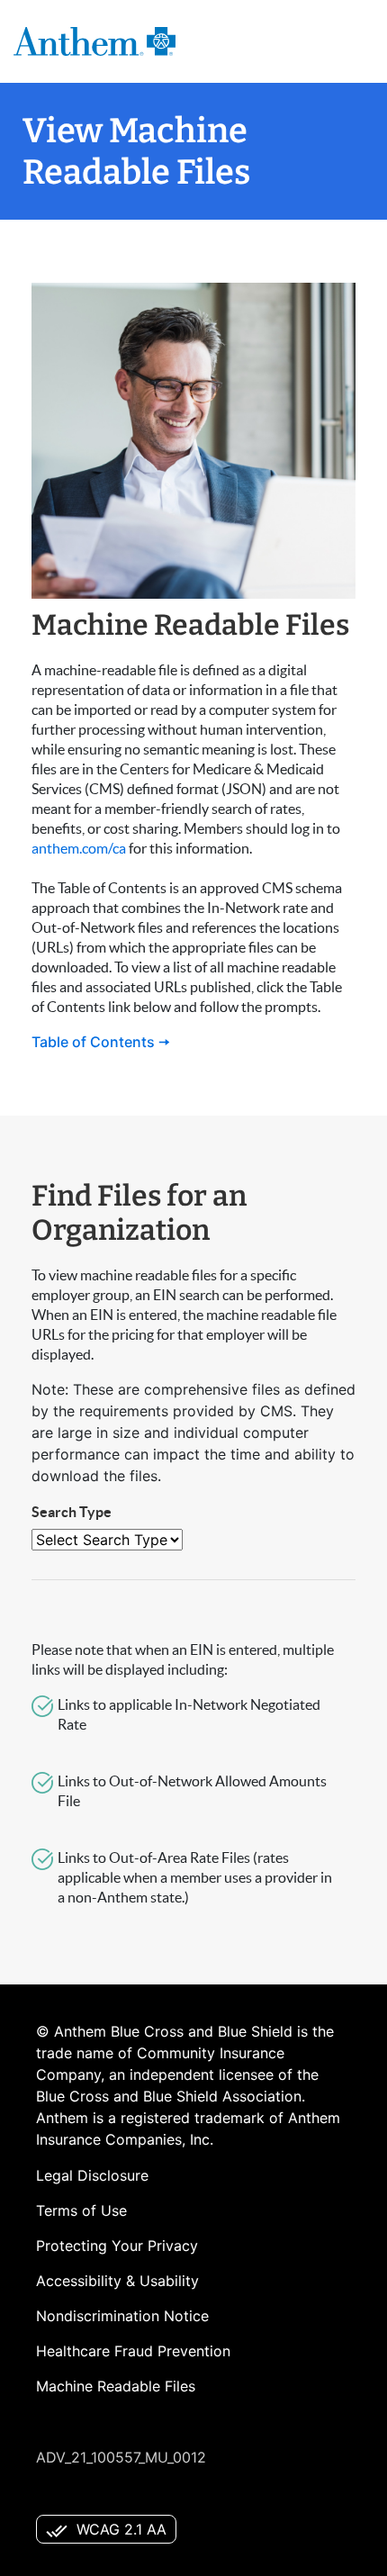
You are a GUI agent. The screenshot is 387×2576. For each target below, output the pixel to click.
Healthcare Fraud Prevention (133, 2351)
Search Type (72, 1512)
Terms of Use (81, 2210)
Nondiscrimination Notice (122, 2316)
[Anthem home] (94, 41)
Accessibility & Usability (117, 2281)
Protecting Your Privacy (117, 2246)
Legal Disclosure (92, 2175)
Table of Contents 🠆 (101, 1042)
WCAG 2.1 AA (121, 2529)
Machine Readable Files (116, 2386)
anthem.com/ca (79, 848)
